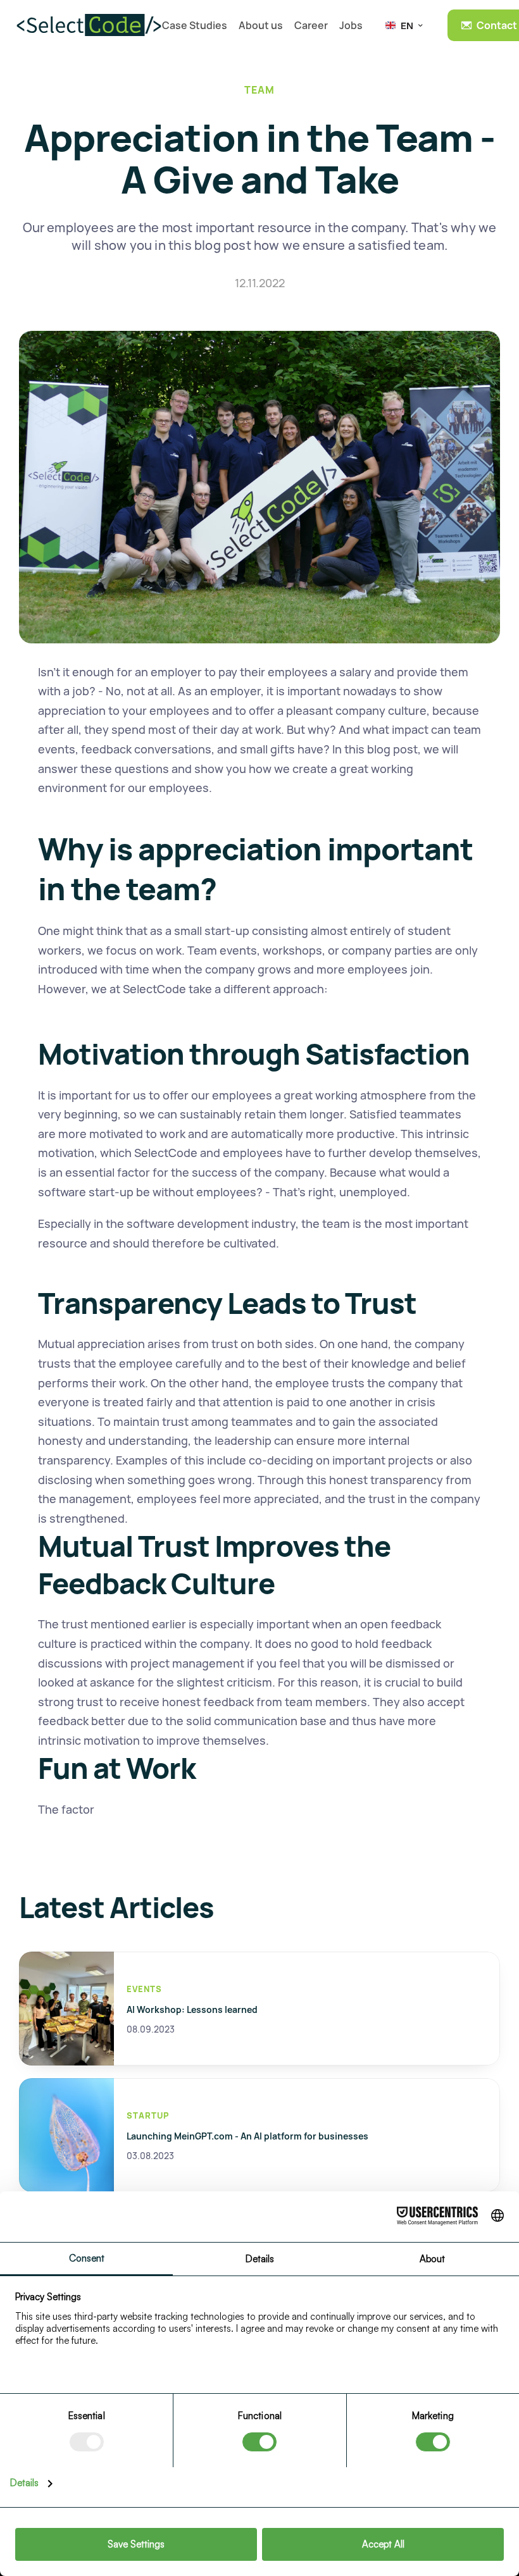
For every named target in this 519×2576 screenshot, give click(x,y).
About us (261, 25)
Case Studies (195, 25)
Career (311, 25)
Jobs (351, 25)
